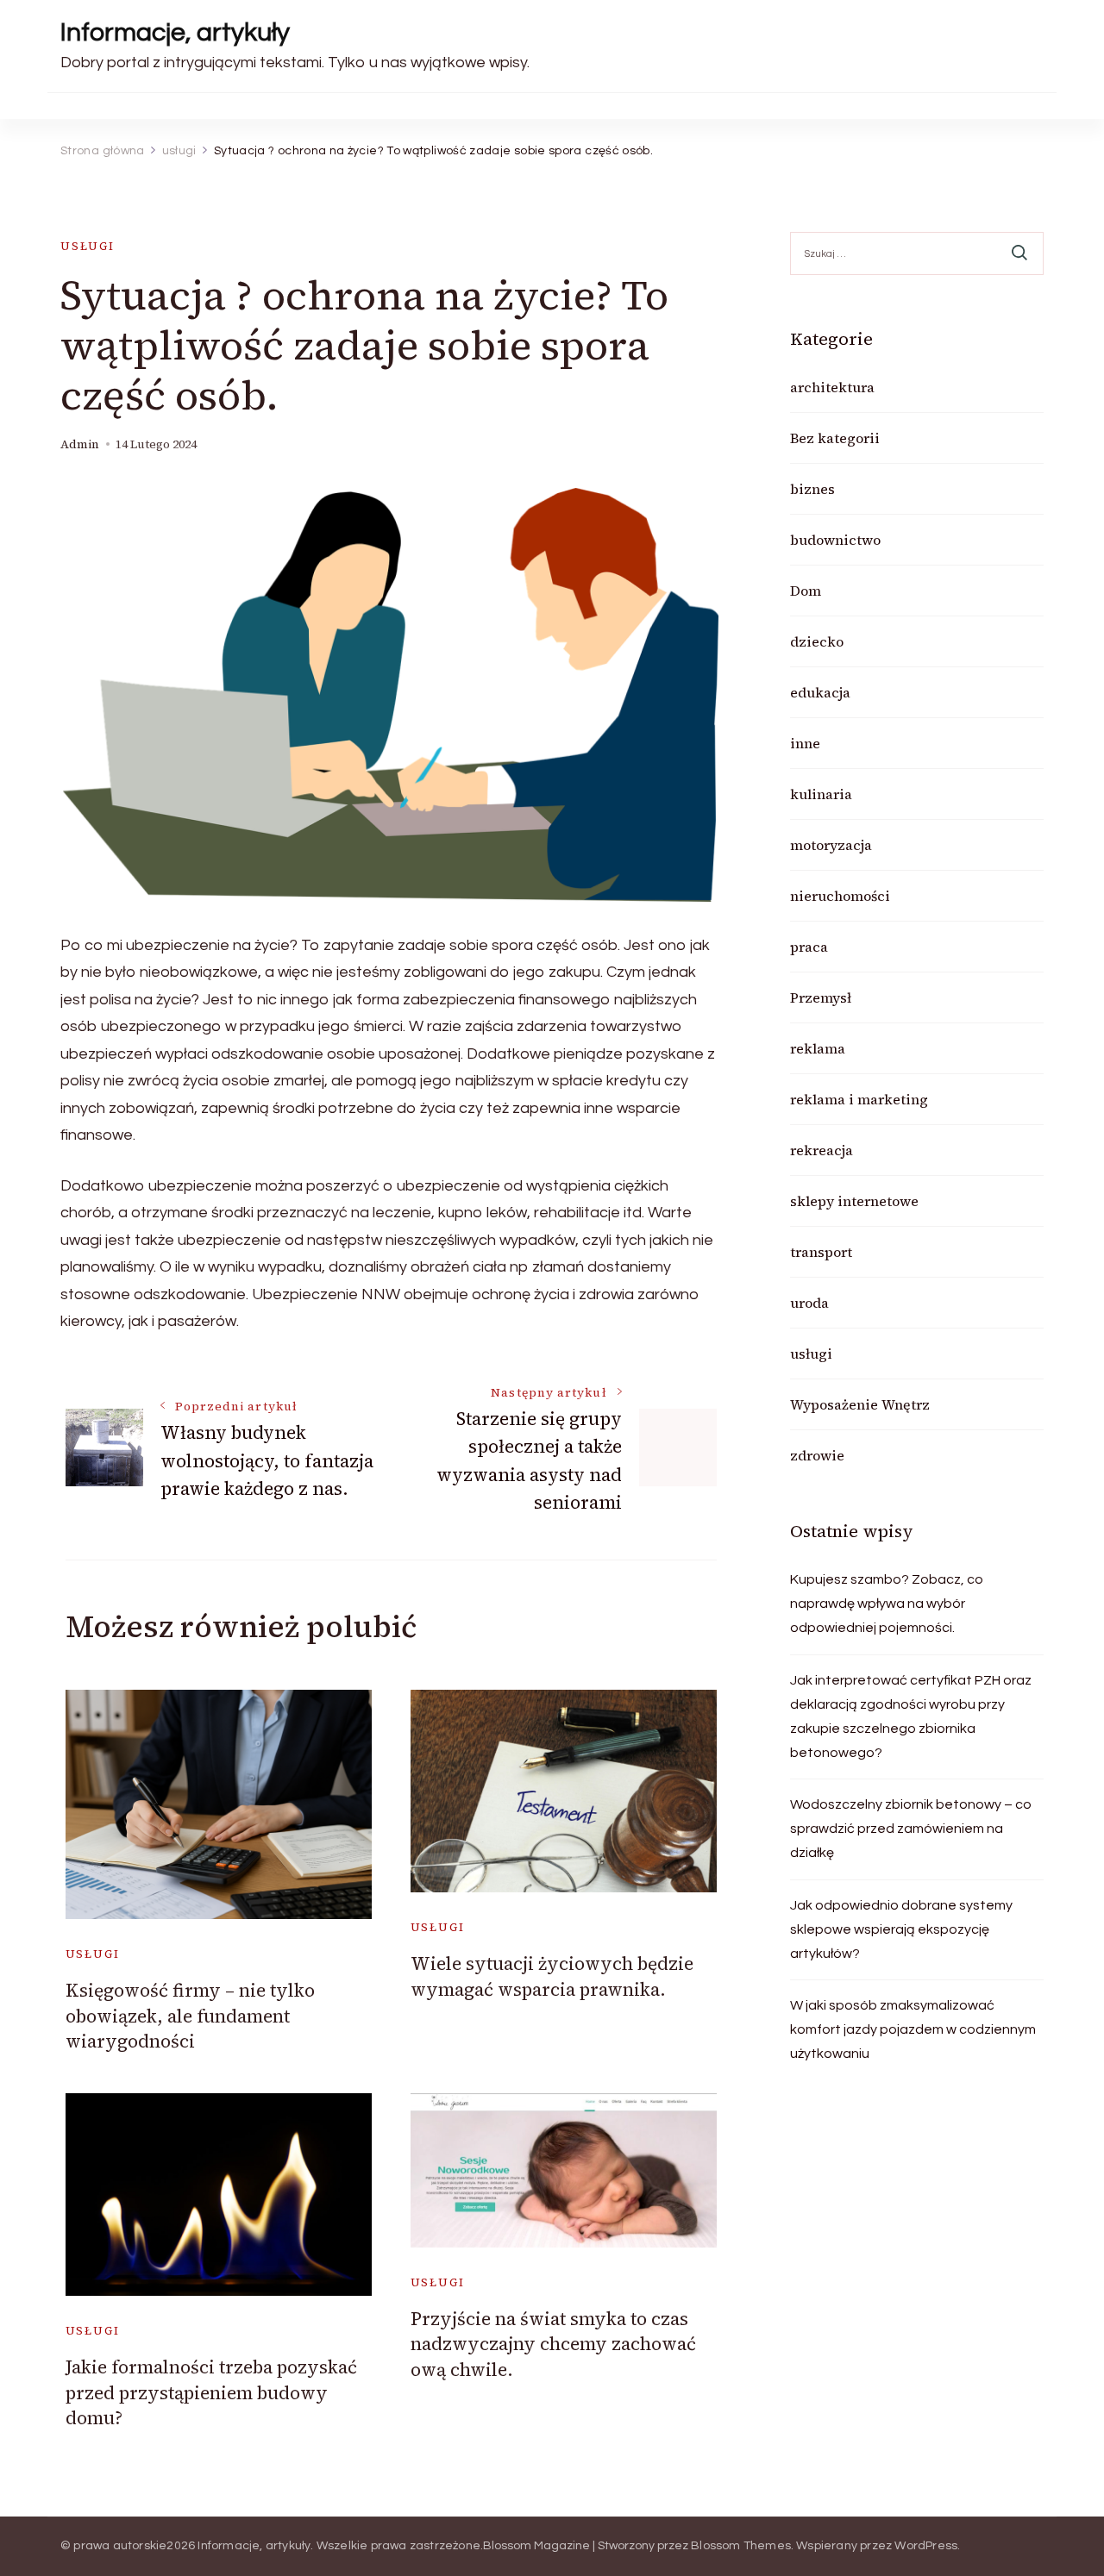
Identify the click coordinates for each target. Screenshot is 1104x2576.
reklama (818, 1048)
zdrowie (817, 1455)
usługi (88, 246)
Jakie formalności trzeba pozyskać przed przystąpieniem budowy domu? (211, 2392)
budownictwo (835, 540)
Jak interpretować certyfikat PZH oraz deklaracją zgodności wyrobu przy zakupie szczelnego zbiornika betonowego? (911, 1716)
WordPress (926, 2546)
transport (821, 1252)
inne (805, 743)
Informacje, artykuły (175, 32)
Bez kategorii (835, 438)
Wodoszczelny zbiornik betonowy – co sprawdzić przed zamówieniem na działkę (911, 1829)
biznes (812, 489)
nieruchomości (840, 896)
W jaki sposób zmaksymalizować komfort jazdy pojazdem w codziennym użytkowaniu (913, 2029)
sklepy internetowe (854, 1201)
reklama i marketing (859, 1099)
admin (80, 444)
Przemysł (821, 997)
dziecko (817, 641)
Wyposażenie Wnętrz (860, 1404)
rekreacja (822, 1150)
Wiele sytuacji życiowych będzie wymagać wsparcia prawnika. (552, 1976)
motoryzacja (831, 845)
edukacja (820, 692)
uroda (809, 1303)
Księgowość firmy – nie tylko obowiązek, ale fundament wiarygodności (190, 2016)
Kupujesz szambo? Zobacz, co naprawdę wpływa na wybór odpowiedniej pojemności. (887, 1604)
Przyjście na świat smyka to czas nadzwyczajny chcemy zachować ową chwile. (553, 2344)
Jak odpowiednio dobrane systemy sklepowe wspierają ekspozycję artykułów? (901, 1929)
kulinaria (821, 794)
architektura (832, 387)
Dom (806, 591)
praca (809, 947)
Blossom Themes (741, 2546)
